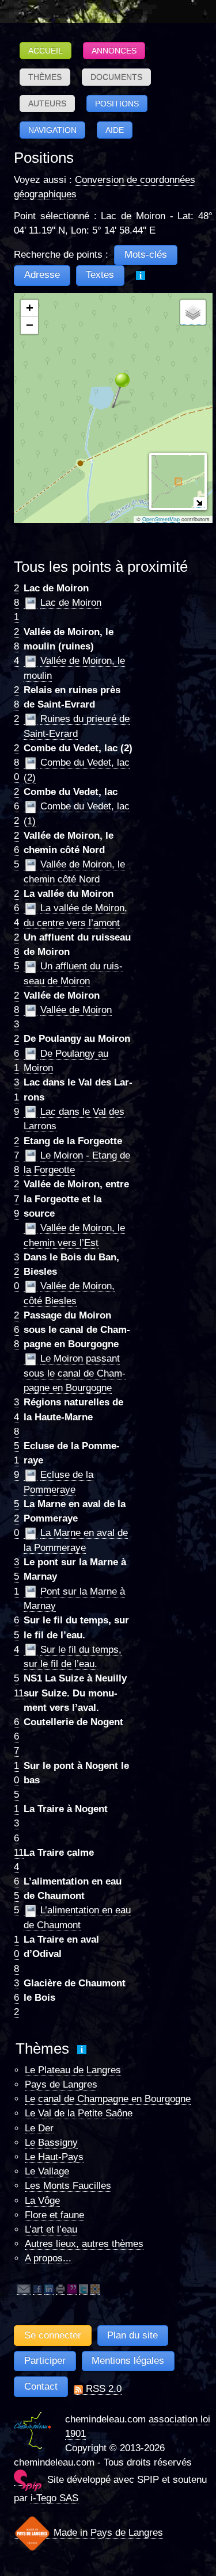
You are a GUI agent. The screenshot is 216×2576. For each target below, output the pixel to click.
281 (16, 603)
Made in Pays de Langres (107, 2533)
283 (16, 1010)
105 (16, 1780)
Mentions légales (128, 2361)
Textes (100, 275)
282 (16, 704)
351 (16, 1576)
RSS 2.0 (102, 2389)
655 (16, 1896)
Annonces (114, 51)
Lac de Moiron (71, 603)
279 (16, 1199)
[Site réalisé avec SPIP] (28, 2480)
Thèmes (45, 77)
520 (16, 1518)
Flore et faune (54, 2215)
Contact (41, 2386)
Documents (116, 77)
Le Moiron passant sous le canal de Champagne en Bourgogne (75, 1373)
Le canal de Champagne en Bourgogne (108, 2099)
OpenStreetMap (161, 519)
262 (16, 806)
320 (16, 1272)
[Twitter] (84, 2289)
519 (16, 1460)
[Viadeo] (95, 2289)
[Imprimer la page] (60, 2289)
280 (16, 763)
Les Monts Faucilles (68, 2186)
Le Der (39, 2128)
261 (16, 1053)
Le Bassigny (51, 2143)
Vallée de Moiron (76, 1010)
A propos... (48, 2258)
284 (16, 646)
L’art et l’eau (51, 2229)
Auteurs (47, 104)
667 (16, 1736)
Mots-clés (146, 255)
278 (16, 1155)
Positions (117, 104)
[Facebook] (37, 2289)
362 (16, 1998)
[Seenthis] (72, 2289)
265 (16, 850)
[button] (113, 389)
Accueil (46, 51)
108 (16, 1954)
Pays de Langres (61, 2084)
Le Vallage (47, 2171)
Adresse (42, 275)
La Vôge (42, 2201)
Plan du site (132, 2335)
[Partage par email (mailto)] (24, 2289)
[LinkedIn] (49, 2289)
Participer (45, 2361)
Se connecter (53, 2335)
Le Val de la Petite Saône (79, 2113)
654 (16, 1635)
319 (16, 1097)
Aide (115, 130)
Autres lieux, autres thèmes (84, 2244)
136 (16, 1823)
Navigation (52, 130)
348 (16, 1417)
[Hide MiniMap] (199, 502)
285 (16, 952)
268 (16, 1330)
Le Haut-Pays (54, 2157)
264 (16, 908)
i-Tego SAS (54, 2498)
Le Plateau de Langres (73, 2070)
